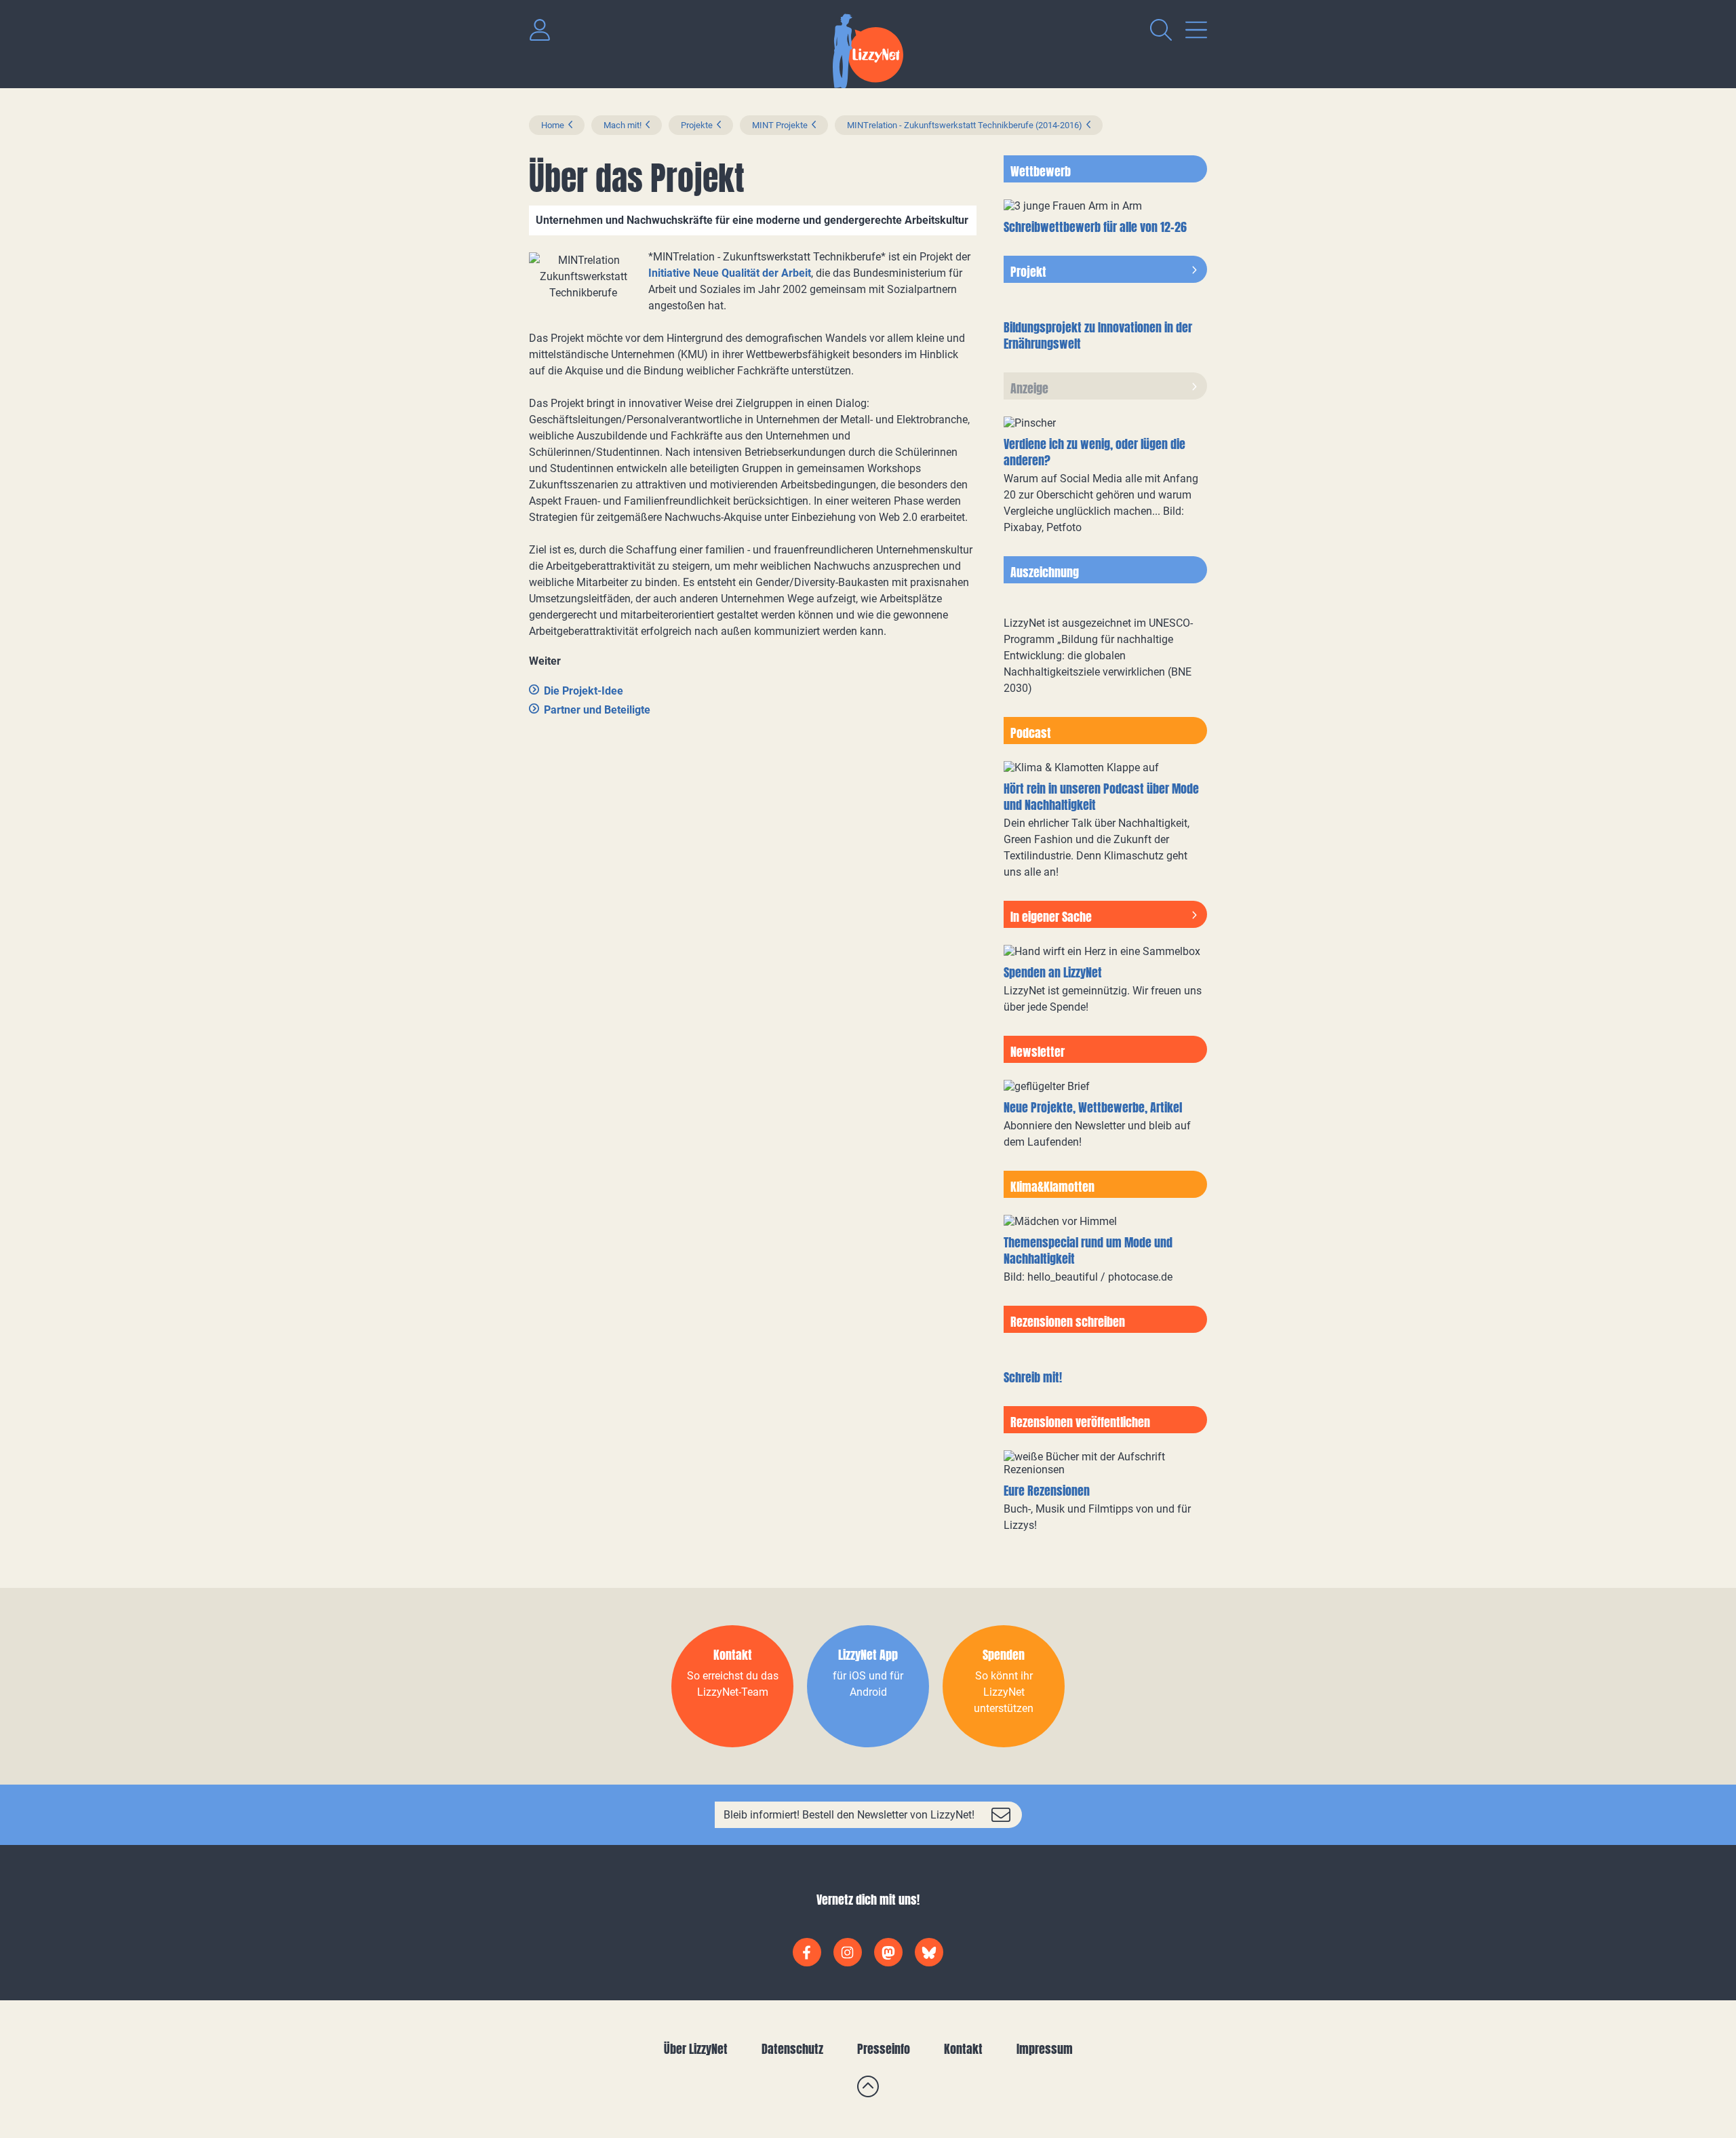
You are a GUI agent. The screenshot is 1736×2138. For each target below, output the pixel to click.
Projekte (697, 125)
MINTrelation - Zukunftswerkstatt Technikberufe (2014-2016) (965, 125)
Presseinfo (884, 2049)
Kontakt (963, 2049)
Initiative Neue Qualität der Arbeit (730, 273)
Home (553, 125)
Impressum (1045, 2049)
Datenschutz (792, 2049)
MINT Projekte (780, 125)
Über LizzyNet (696, 2049)
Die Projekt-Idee (584, 691)
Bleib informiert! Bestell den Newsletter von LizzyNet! (849, 1815)
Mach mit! (623, 125)
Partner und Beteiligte (597, 710)
